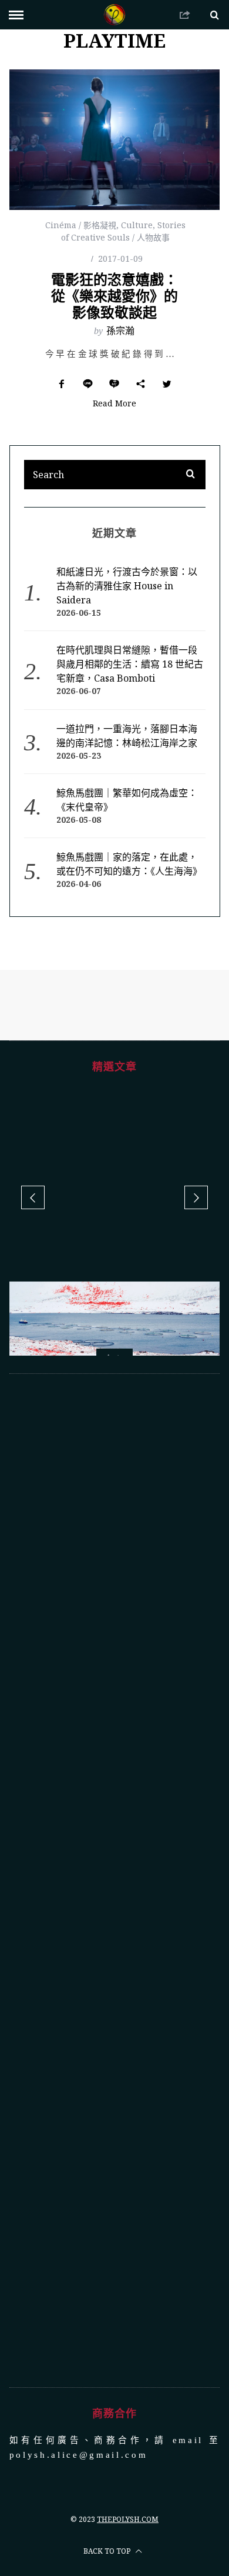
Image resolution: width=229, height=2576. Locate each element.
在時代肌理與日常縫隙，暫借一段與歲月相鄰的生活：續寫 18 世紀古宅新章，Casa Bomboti (130, 664)
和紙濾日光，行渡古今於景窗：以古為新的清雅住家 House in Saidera (127, 586)
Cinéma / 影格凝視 (81, 225)
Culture (137, 225)
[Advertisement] (115, 1744)
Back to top (108, 2415)
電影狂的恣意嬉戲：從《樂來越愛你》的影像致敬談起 (114, 296)
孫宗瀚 (120, 331)
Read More (114, 404)
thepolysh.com (128, 2383)
